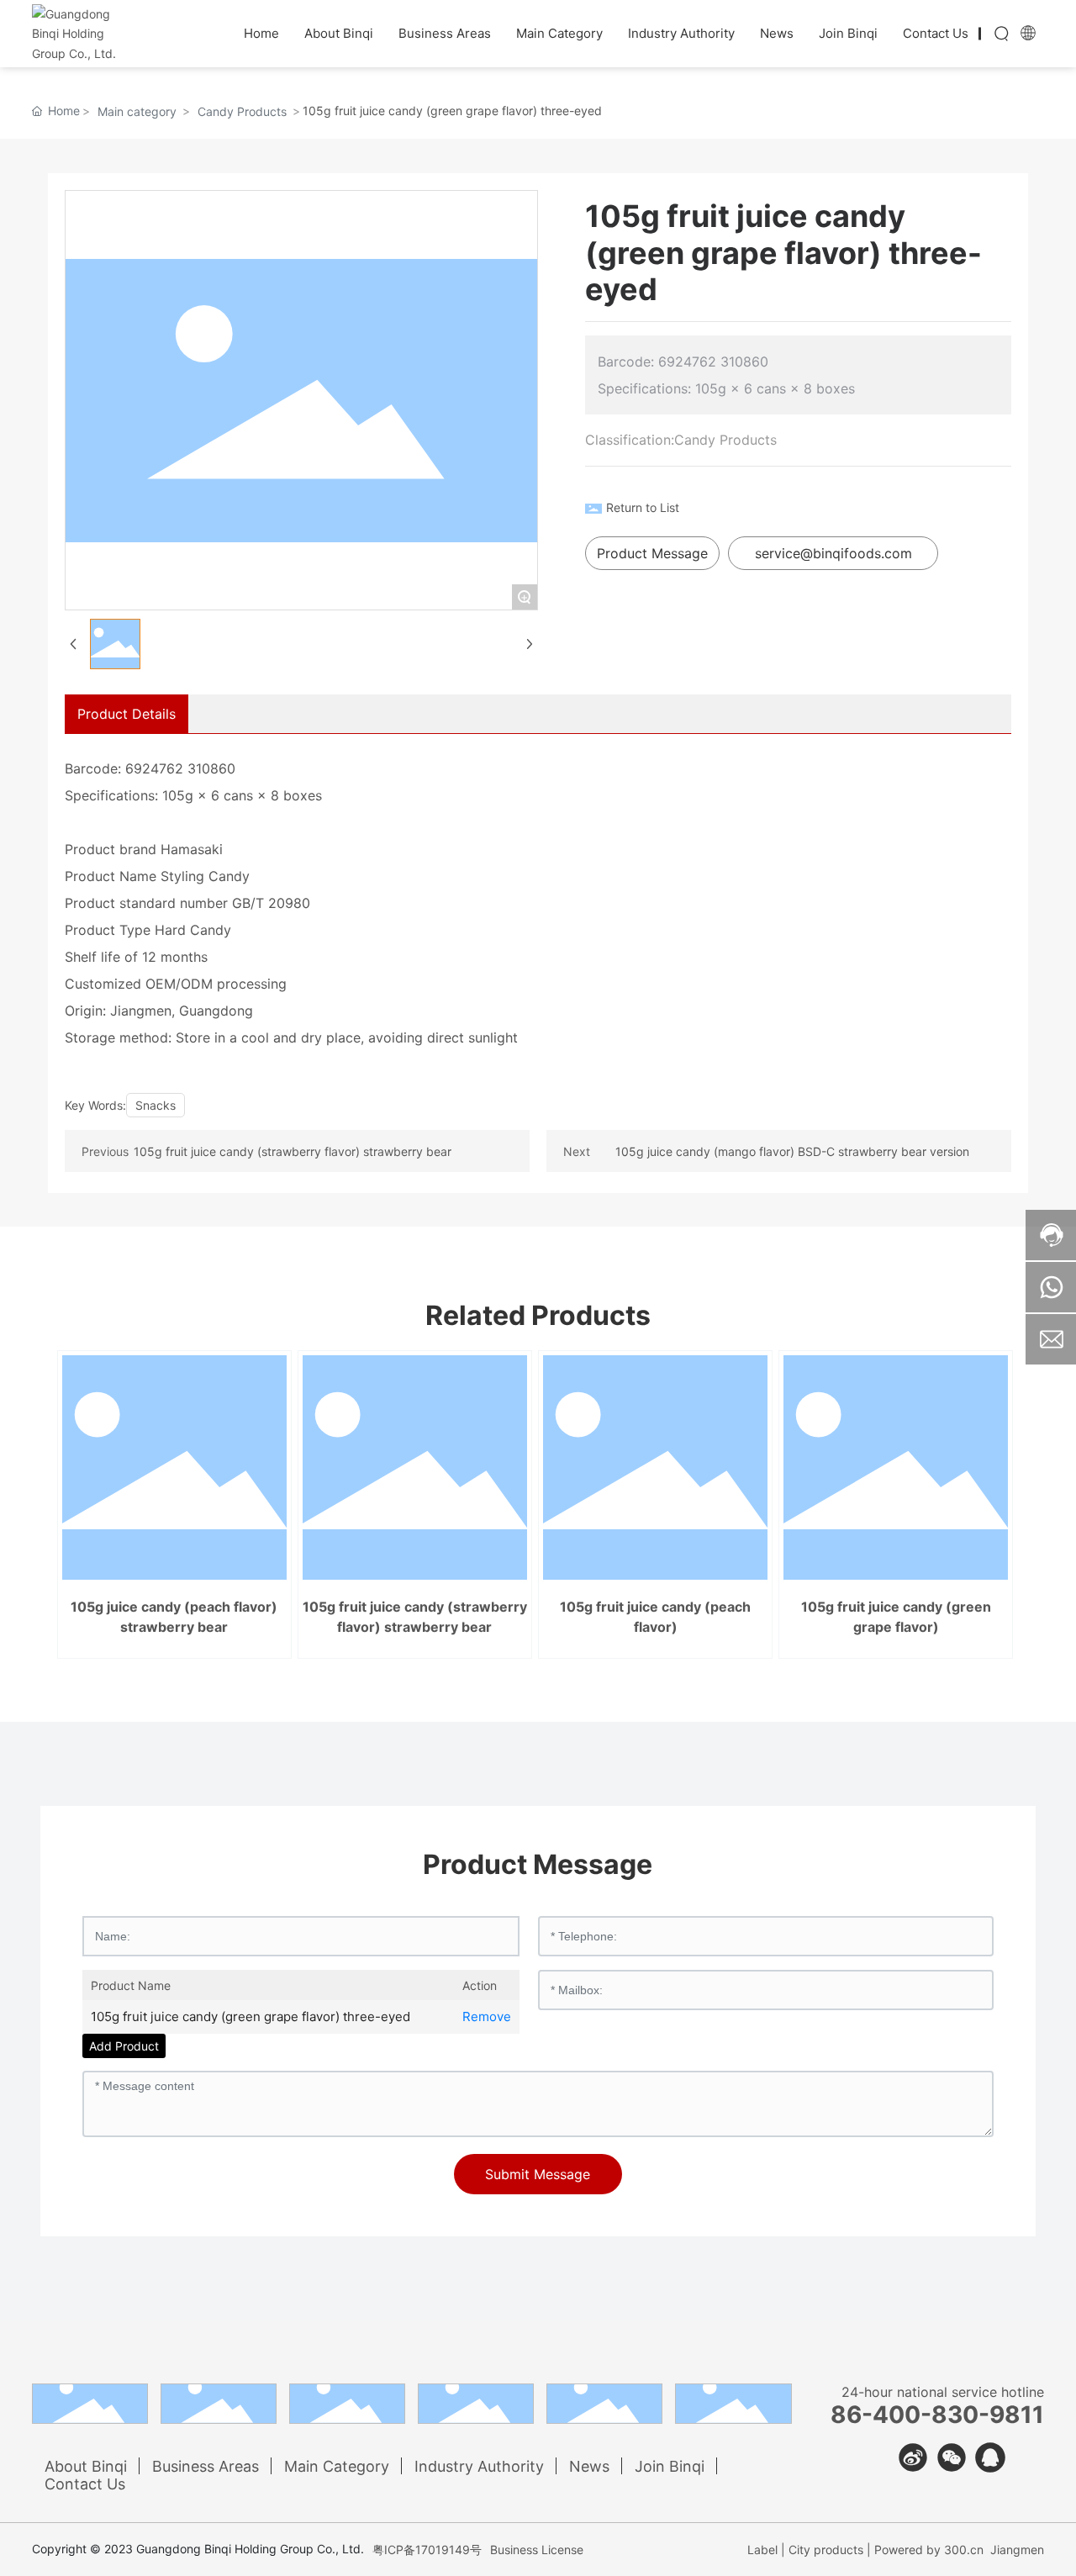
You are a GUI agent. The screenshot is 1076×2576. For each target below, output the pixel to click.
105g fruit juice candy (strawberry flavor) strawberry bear (293, 1151)
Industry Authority (479, 2466)
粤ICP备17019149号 (427, 2550)
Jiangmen (1017, 2550)
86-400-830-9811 (937, 2415)
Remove (487, 2016)
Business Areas (206, 2466)
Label (762, 2550)
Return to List (643, 507)
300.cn (964, 2550)
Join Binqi (670, 2466)
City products (826, 2550)
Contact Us (85, 2484)
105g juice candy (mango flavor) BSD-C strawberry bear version (792, 1151)
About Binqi (86, 2466)
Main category (137, 111)
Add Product (124, 2046)
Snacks (156, 1105)
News (589, 2466)
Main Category (337, 2466)
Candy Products (242, 111)
